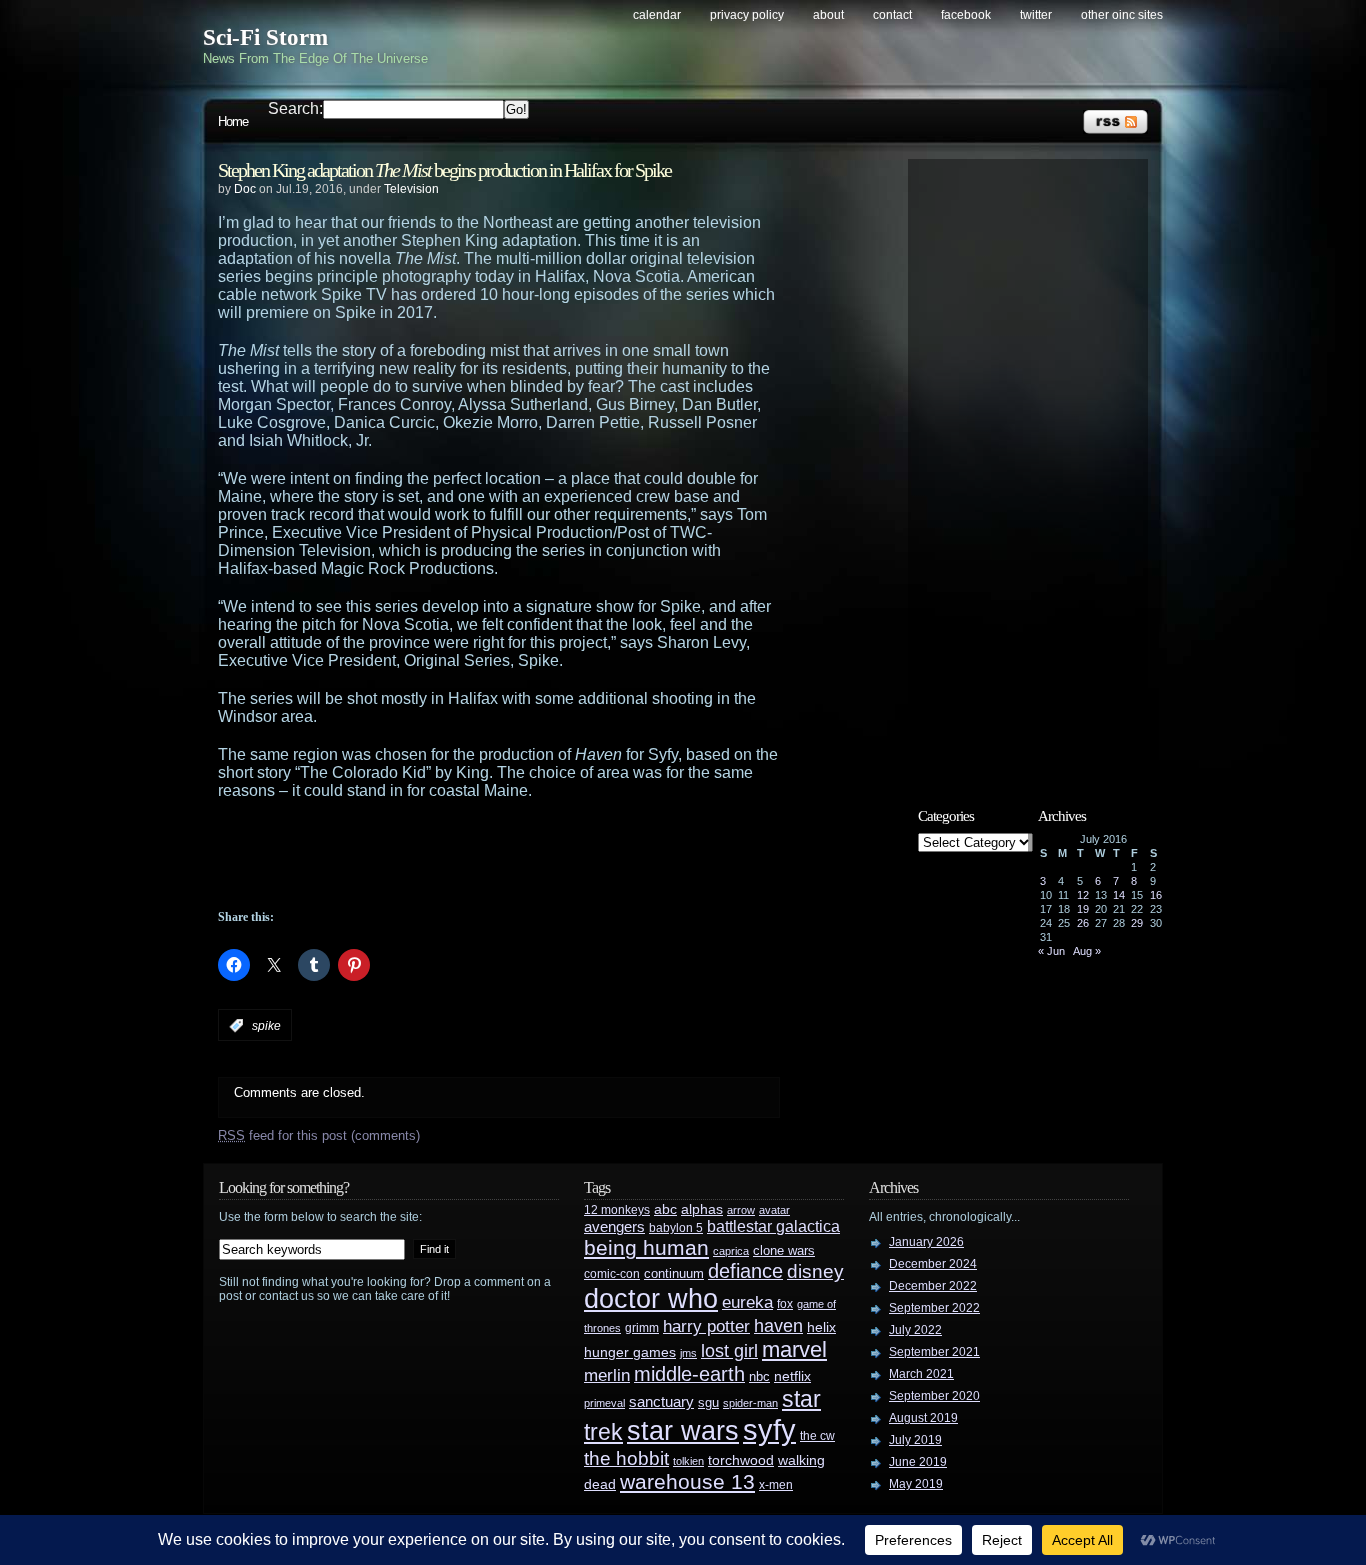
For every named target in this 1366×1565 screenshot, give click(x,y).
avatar (774, 1210)
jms (688, 1353)
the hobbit (626, 1458)
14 (1119, 895)
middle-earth (689, 1374)
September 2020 (934, 1396)
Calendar (657, 15)
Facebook (966, 15)
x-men (776, 1485)
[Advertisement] (538, 855)
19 (1083, 909)
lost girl (729, 1351)
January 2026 (926, 1242)
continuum (674, 1273)
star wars (683, 1431)
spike (266, 1026)
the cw (817, 1436)
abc (665, 1209)
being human (646, 1247)
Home (233, 121)
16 (1156, 895)
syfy (769, 1429)
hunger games (630, 1352)
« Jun (1051, 951)
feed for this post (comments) (319, 1135)
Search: (295, 108)
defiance (745, 1271)
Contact (892, 15)
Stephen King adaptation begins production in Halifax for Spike (444, 170)
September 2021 (934, 1352)
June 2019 (918, 1462)
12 (1083, 895)
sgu (708, 1402)
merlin (607, 1375)
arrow (741, 1210)
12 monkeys (617, 1210)
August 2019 (923, 1418)
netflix (792, 1376)
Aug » (1087, 951)
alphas (702, 1209)
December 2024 (933, 1264)
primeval (604, 1403)
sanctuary (661, 1402)
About (828, 15)
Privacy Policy (747, 15)
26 (1083, 923)
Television (411, 189)
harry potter (706, 1326)
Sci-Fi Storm (265, 37)
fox (785, 1304)
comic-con (612, 1273)
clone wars (784, 1251)
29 (1137, 923)
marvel (794, 1349)
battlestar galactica (773, 1226)
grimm (642, 1328)
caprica (731, 1251)
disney (815, 1271)
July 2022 (915, 1330)
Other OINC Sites (1122, 15)
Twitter (1036, 15)
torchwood (741, 1460)
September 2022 (934, 1308)
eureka (747, 1302)
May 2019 (916, 1484)
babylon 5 (676, 1227)
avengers (614, 1227)
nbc (759, 1376)
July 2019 (915, 1440)
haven (778, 1325)
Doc (245, 189)
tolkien (688, 1461)
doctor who (651, 1298)
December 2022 (933, 1286)
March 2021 (921, 1374)
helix (821, 1327)
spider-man (750, 1403)
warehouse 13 (687, 1481)
